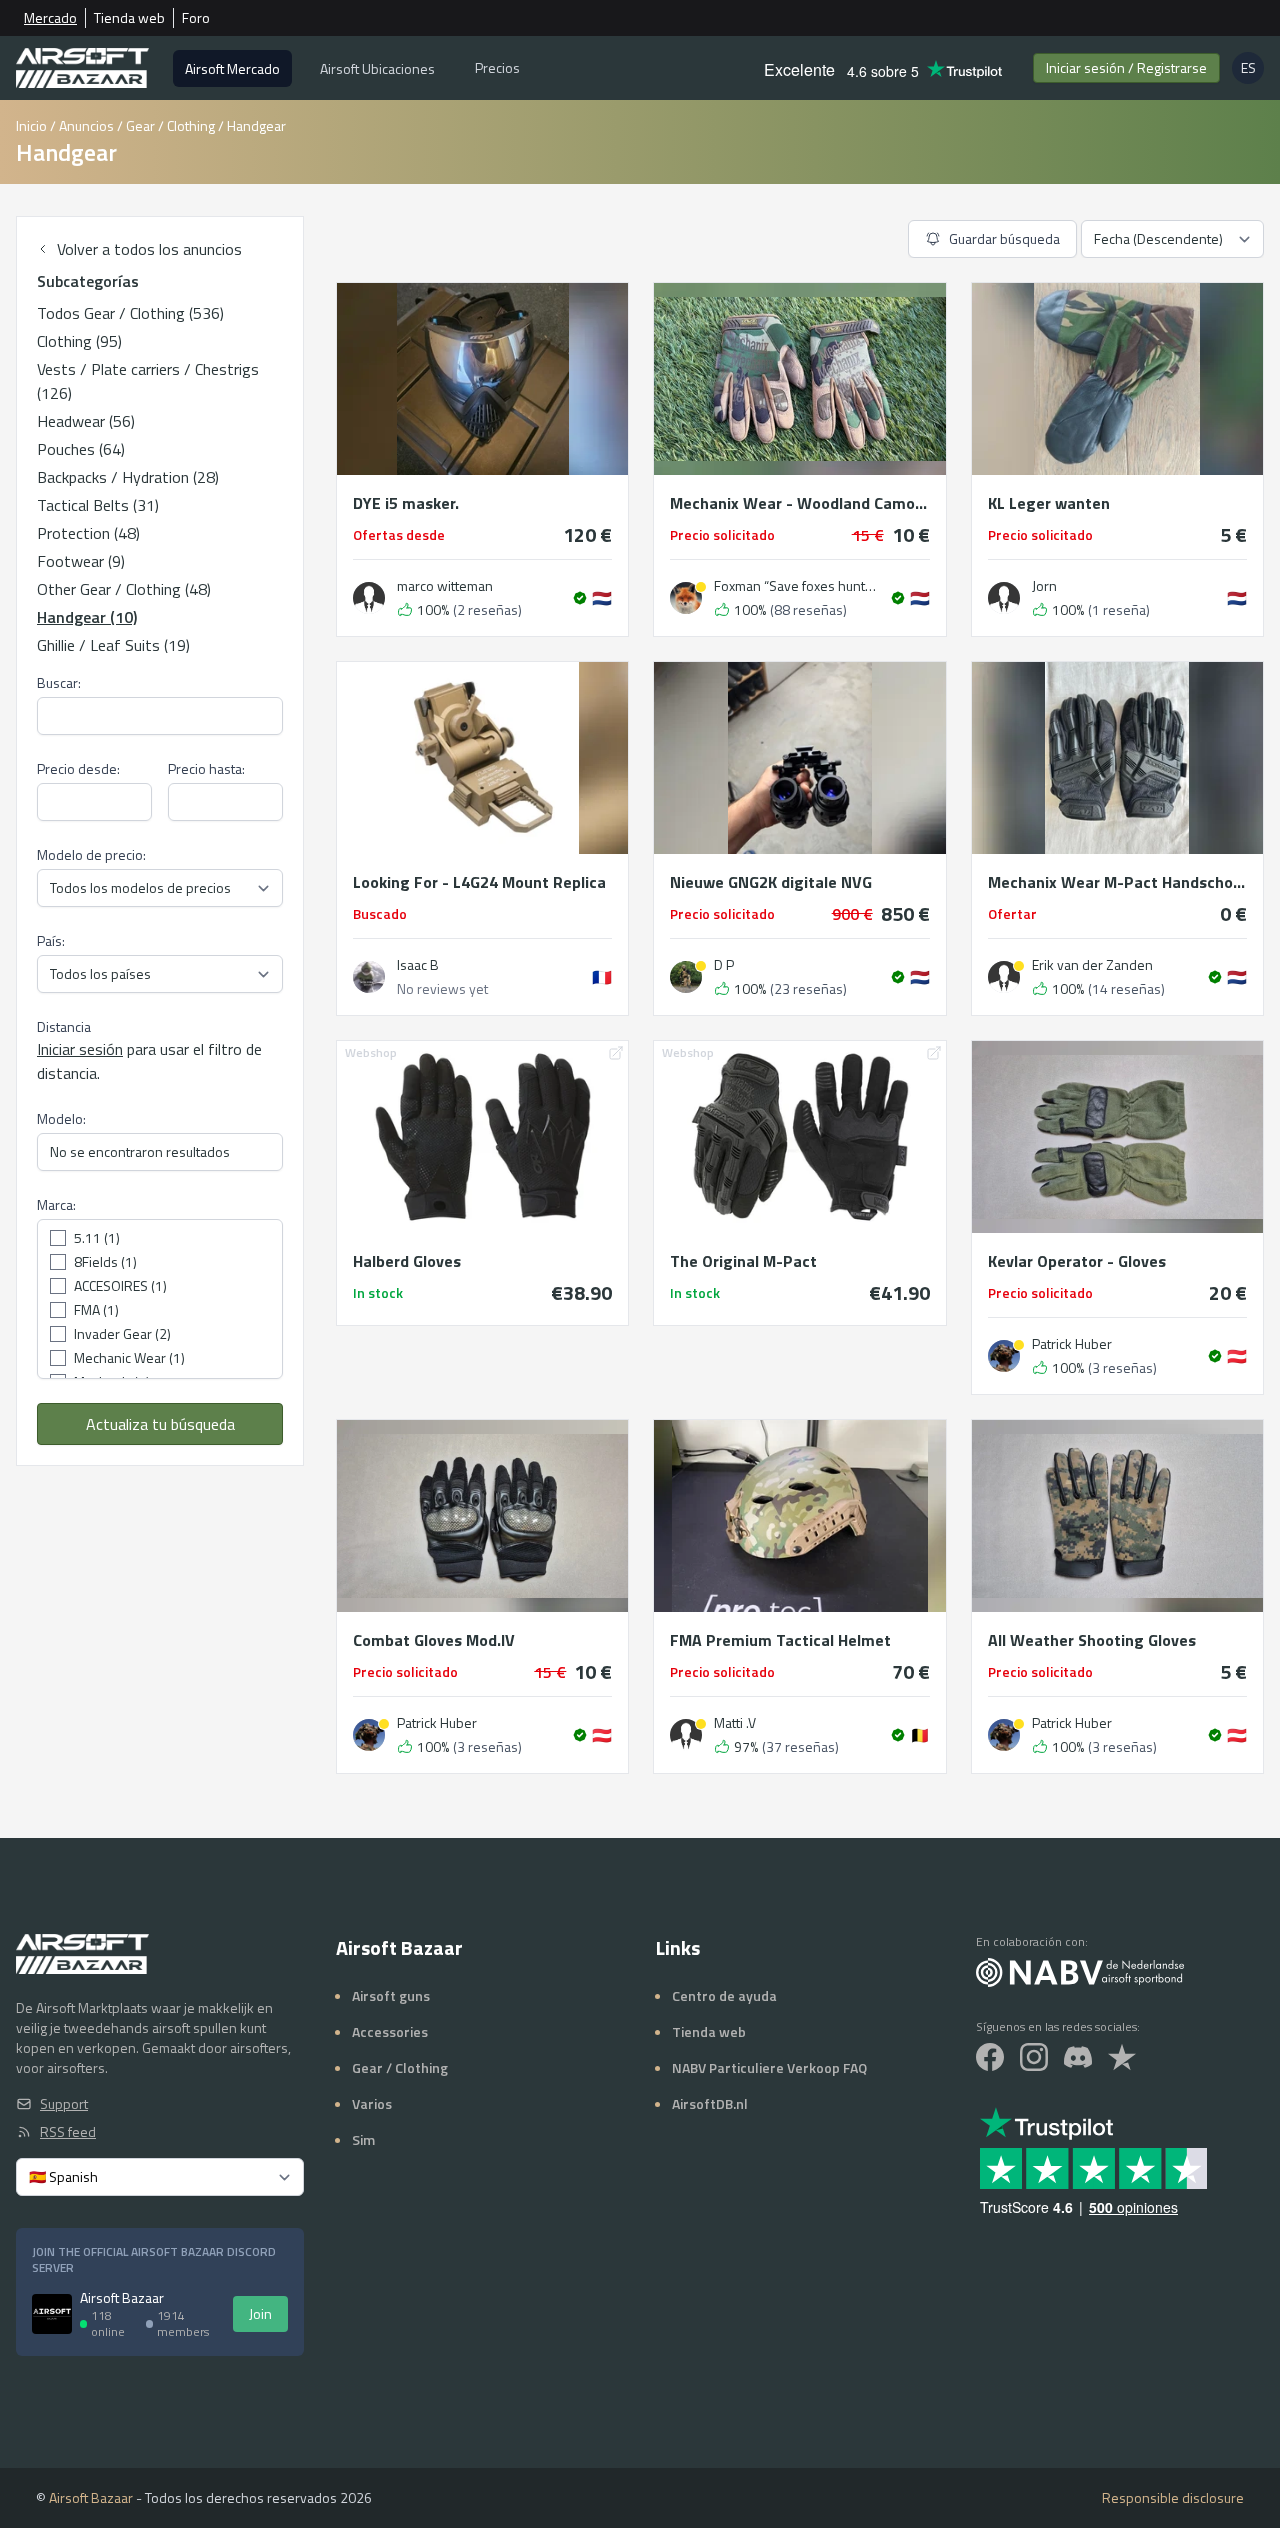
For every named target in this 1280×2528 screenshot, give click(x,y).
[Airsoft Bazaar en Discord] (1078, 2057)
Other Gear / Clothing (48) (124, 589)
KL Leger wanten (1049, 503)
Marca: (56, 1205)
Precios (497, 67)
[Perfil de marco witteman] (369, 598)
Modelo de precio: (91, 855)
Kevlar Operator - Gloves (1077, 1261)
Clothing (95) (79, 341)
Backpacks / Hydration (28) (128, 477)
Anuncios (86, 125)
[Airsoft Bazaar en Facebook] (990, 2057)
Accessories (390, 2031)
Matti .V (735, 1723)
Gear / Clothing (170, 125)
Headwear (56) (86, 421)
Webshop (371, 1052)
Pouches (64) (81, 449)
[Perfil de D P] (686, 977)
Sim (363, 2139)
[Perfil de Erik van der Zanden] (1004, 977)
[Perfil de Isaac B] (369, 977)
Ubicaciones (377, 68)
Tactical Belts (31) (98, 505)
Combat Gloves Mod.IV (434, 1640)
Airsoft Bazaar (91, 2497)
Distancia (64, 1027)
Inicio (31, 125)
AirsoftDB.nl (710, 2103)
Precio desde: (78, 769)
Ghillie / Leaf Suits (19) (113, 645)
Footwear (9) (81, 561)
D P (724, 965)
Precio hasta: (206, 769)
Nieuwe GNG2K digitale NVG (771, 882)
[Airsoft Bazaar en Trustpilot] (1122, 2057)
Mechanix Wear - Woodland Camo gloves (799, 503)
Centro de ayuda (724, 1995)
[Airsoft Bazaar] (82, 68)
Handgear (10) (87, 617)
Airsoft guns (391, 1995)
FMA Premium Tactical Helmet (780, 1640)
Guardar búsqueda (1004, 238)
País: (51, 941)
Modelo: (61, 1119)
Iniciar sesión (1126, 67)
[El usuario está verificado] (580, 598)
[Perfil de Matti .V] (686, 1735)
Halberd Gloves (407, 1261)
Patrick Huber (1072, 1344)
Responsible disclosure (1173, 2498)
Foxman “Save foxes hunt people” (795, 586)
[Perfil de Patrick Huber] (1004, 1356)
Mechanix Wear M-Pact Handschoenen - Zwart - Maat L (1117, 882)
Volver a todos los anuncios (149, 249)
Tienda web (129, 18)
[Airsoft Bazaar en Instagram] (1034, 2057)
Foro (196, 18)
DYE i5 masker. (406, 503)
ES (1252, 70)
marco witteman (445, 586)
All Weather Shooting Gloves (1092, 1640)
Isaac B (418, 965)
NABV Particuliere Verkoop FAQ (769, 2067)
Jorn (1044, 586)
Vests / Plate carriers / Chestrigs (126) (148, 381)
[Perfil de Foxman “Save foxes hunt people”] (686, 598)
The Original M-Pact (743, 1261)
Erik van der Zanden (1092, 965)
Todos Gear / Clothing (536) (130, 313)
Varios (372, 2103)
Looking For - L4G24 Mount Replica (479, 882)
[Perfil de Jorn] (1004, 598)
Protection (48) (88, 533)
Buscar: (59, 683)
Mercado (50, 18)
